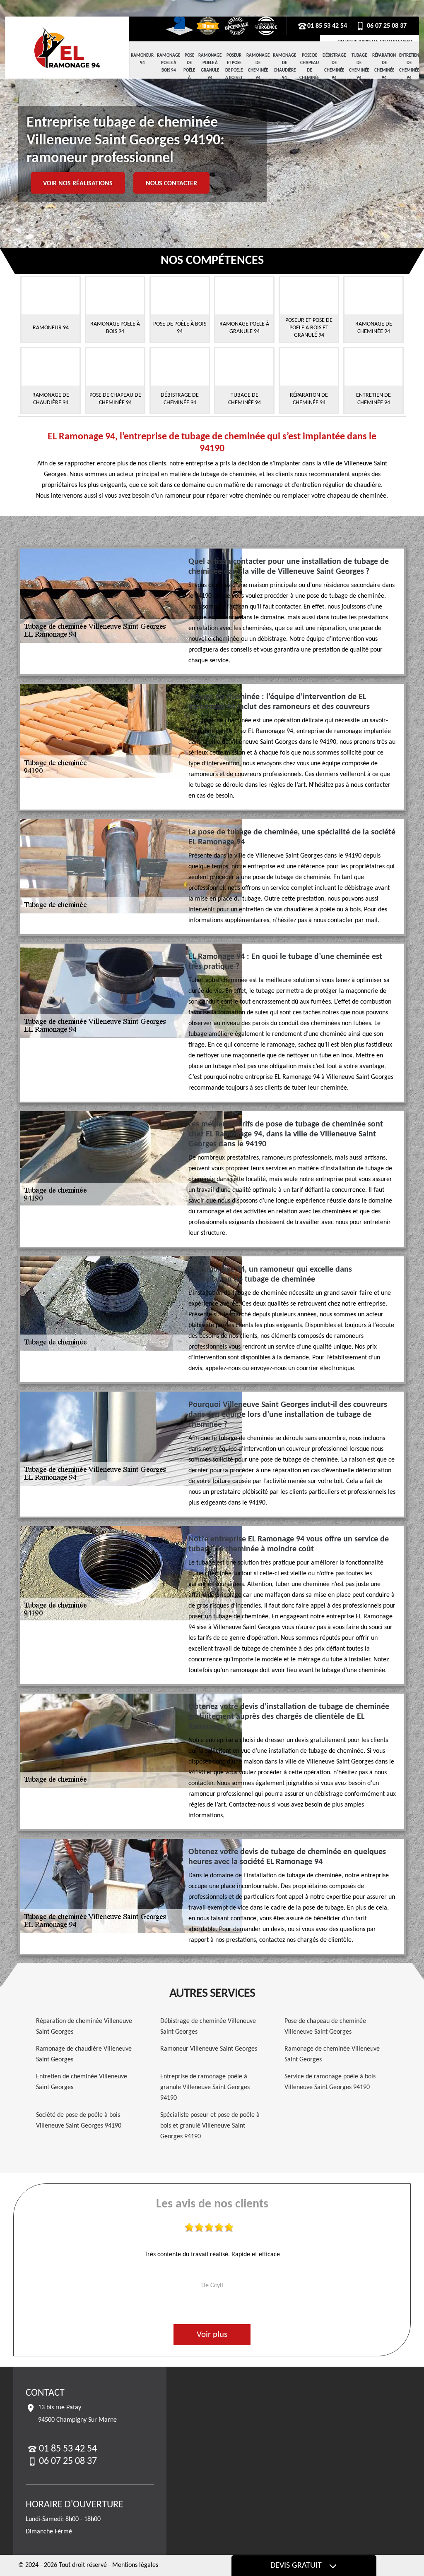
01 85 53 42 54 (327, 26)
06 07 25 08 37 (386, 26)
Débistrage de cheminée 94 (334, 67)
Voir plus (212, 2335)
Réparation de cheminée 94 (384, 67)
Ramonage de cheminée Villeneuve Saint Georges (332, 2054)
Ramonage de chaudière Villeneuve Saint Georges (84, 2054)
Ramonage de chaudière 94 (284, 67)
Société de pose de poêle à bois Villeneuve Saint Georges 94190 (79, 2121)
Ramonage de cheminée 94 (258, 67)
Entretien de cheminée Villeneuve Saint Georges (82, 2082)
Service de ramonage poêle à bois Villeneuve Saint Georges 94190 (330, 2082)
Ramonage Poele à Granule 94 (210, 67)
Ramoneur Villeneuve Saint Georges (209, 2049)
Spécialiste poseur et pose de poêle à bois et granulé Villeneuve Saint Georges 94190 (210, 2126)
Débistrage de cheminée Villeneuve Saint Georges (208, 2027)
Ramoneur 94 (142, 59)
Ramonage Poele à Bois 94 (169, 63)
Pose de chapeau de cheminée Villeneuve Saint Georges (325, 2027)
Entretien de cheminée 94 (409, 67)
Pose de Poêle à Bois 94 (189, 74)
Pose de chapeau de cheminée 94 (309, 71)
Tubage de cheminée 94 (359, 67)
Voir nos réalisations (78, 184)
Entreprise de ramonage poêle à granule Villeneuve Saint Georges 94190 (205, 2087)
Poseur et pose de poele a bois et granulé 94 (234, 74)
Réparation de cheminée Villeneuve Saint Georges (84, 2027)
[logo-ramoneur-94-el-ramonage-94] (67, 48)
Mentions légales (135, 2565)
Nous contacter (171, 184)
